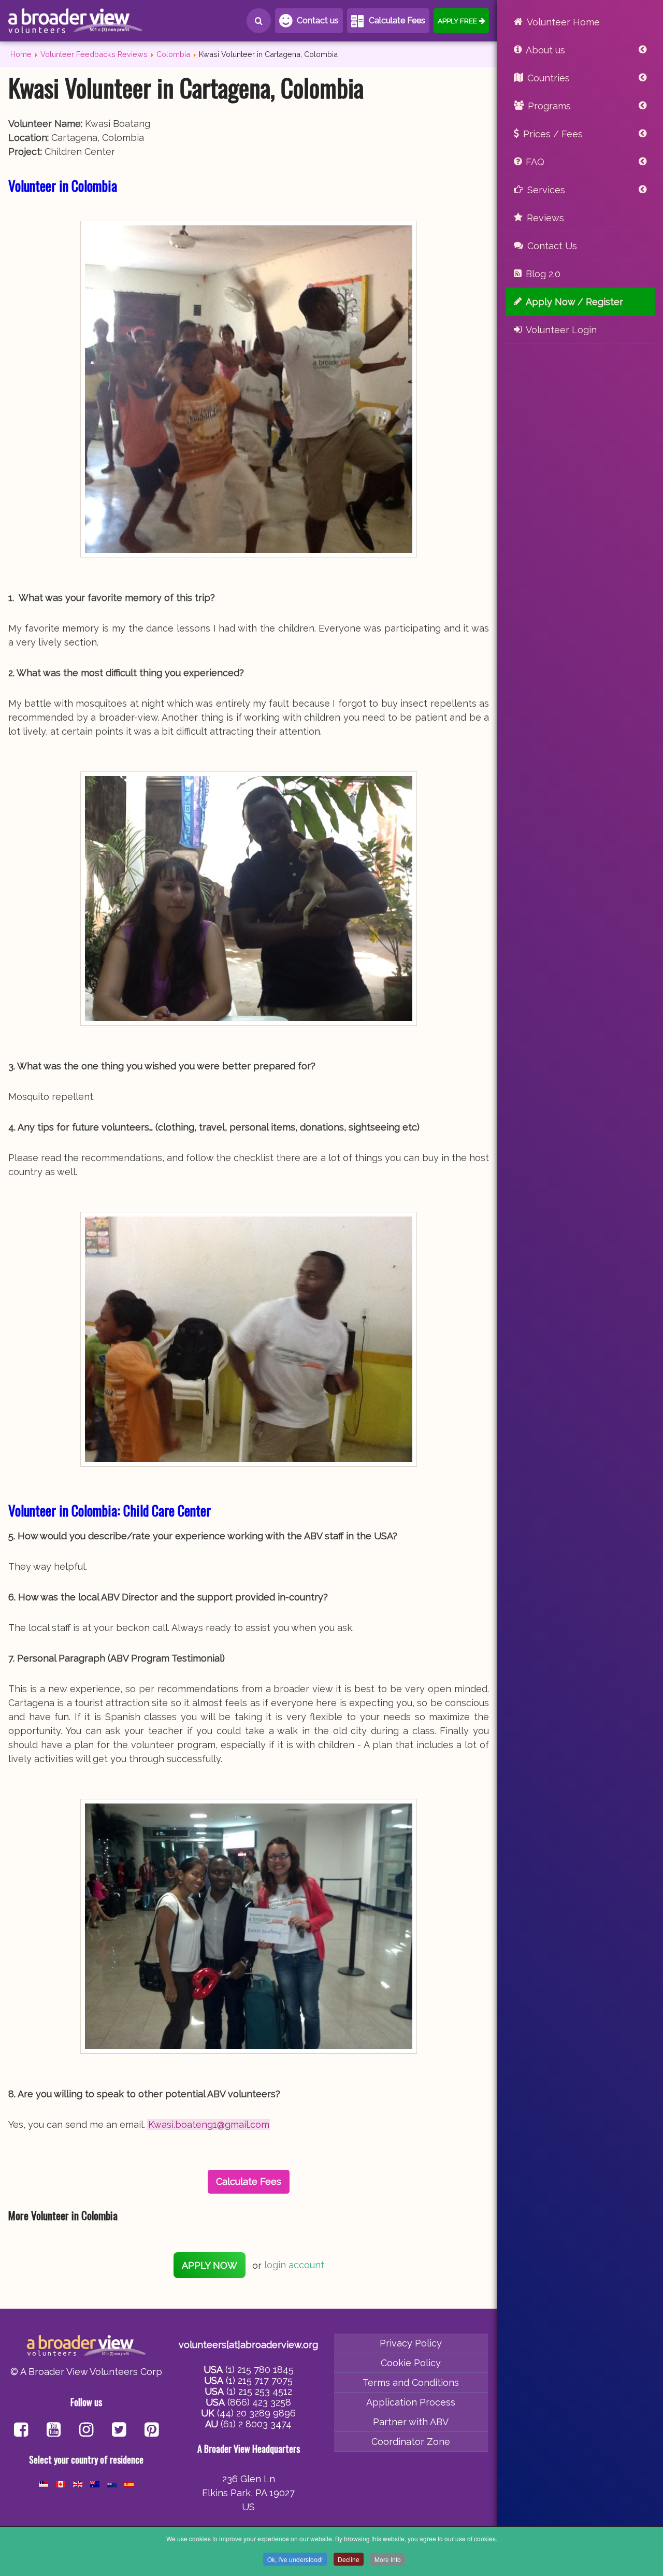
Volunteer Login (561, 330)
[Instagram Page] (86, 2431)
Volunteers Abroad (76, 21)
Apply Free (457, 21)
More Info (388, 2559)
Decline (349, 2559)
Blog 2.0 (543, 274)
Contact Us (552, 246)
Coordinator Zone (411, 2442)
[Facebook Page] (21, 2431)
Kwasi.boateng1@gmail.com (209, 2124)
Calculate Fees (397, 20)
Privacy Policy (411, 2343)
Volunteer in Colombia (63, 185)
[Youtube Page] (54, 2431)
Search (259, 21)
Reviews (545, 218)
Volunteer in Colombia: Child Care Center (110, 1510)
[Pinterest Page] (152, 2431)
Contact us (318, 20)
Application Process (411, 2402)
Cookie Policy (411, 2363)
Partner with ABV (411, 2422)
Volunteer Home (563, 22)
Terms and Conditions (411, 2382)
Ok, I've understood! (295, 2559)
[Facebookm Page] (119, 2431)
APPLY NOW (210, 2265)
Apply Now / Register (574, 302)
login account (294, 2265)
